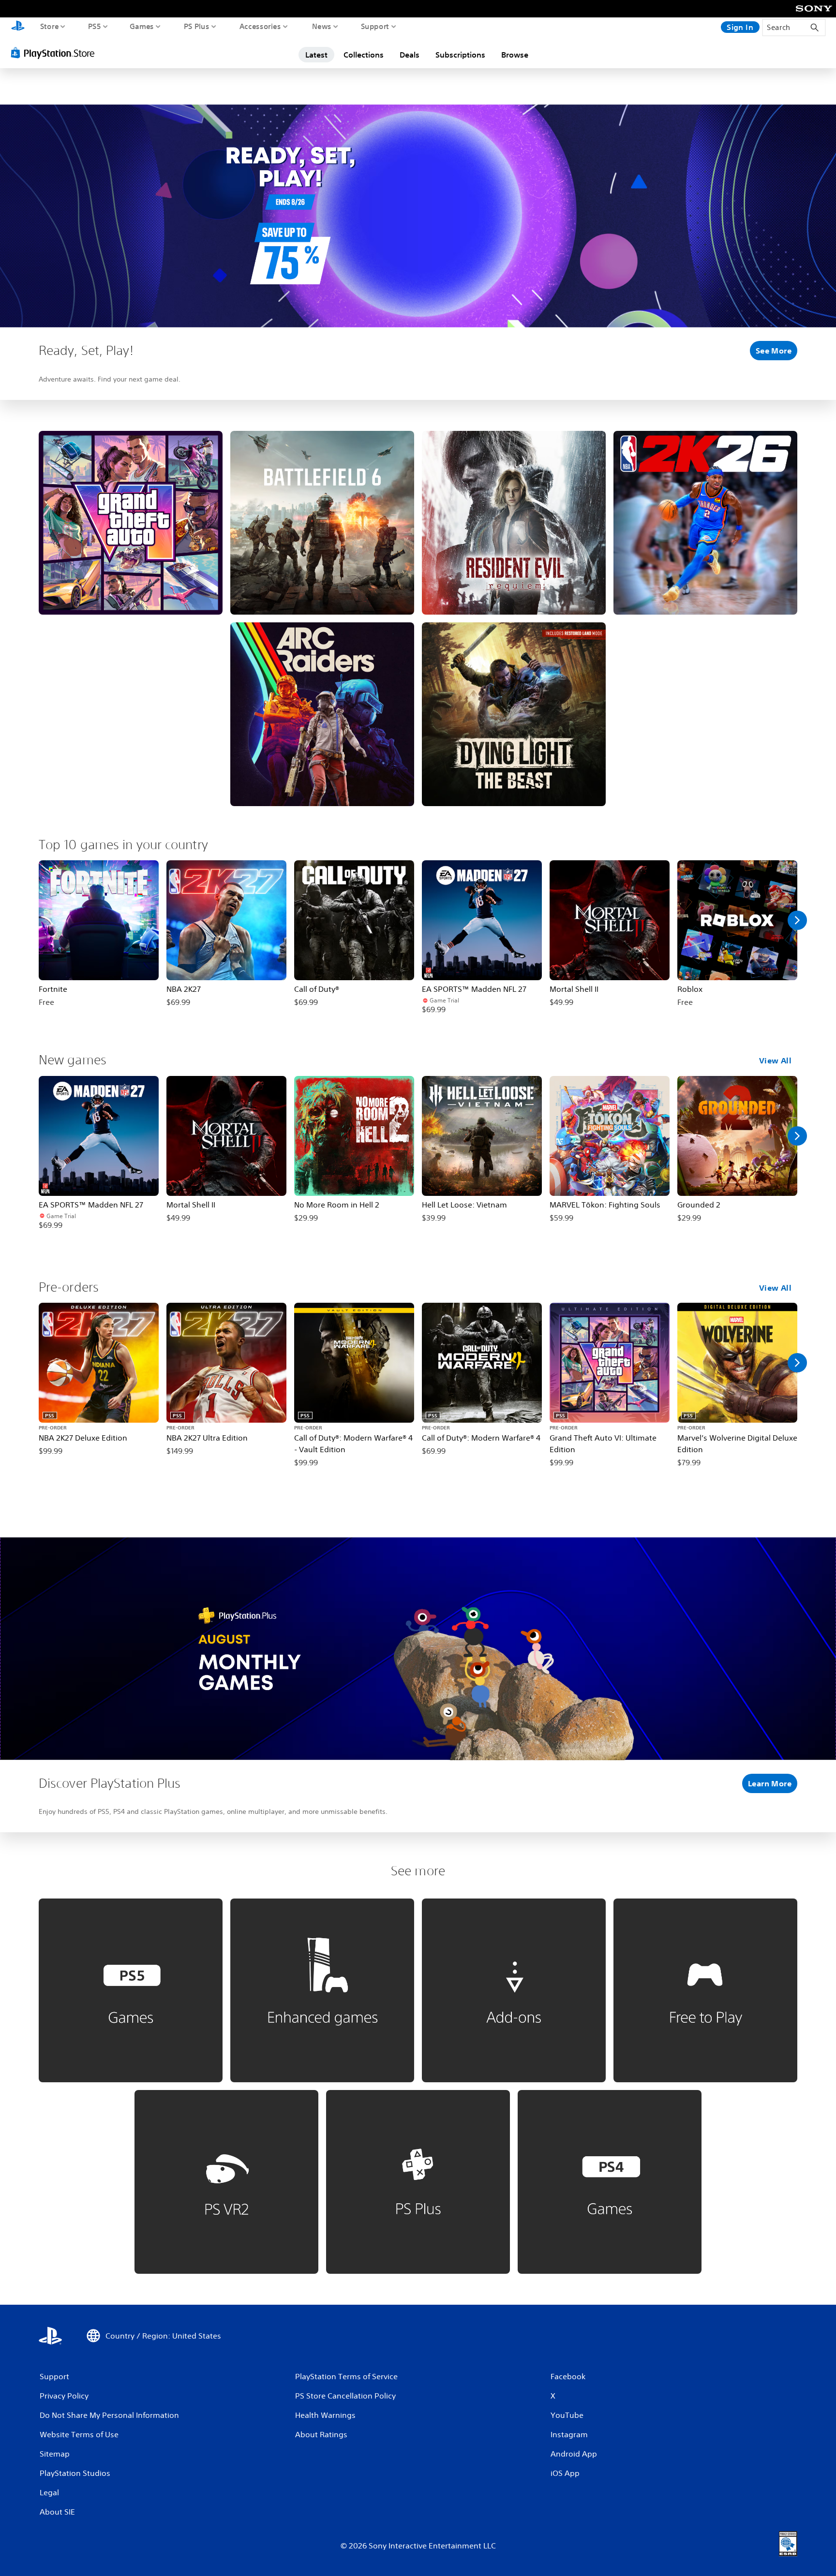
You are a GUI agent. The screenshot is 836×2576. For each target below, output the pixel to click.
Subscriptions (460, 55)
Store (50, 26)
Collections (364, 55)
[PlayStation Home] (18, 27)
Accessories (260, 26)
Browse (515, 55)
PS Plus (197, 26)
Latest (316, 55)
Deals (410, 55)
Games (142, 26)
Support (375, 26)
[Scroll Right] (797, 920)
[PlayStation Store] (55, 53)
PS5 (95, 26)
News (322, 26)
